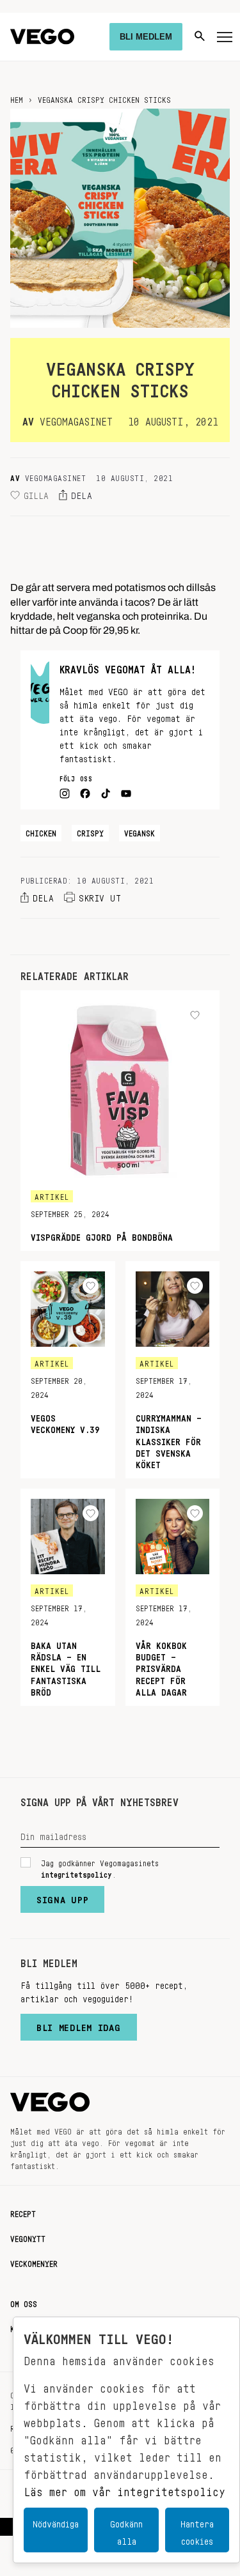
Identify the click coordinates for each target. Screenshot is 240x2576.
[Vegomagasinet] (42, 37)
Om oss (24, 2302)
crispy (90, 831)
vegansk (140, 831)
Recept (23, 2212)
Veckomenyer (34, 2262)
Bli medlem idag (79, 2025)
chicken (41, 831)
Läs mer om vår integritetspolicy (124, 2488)
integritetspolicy (76, 1873)
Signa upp (62, 1897)
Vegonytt (28, 2237)
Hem (17, 98)
